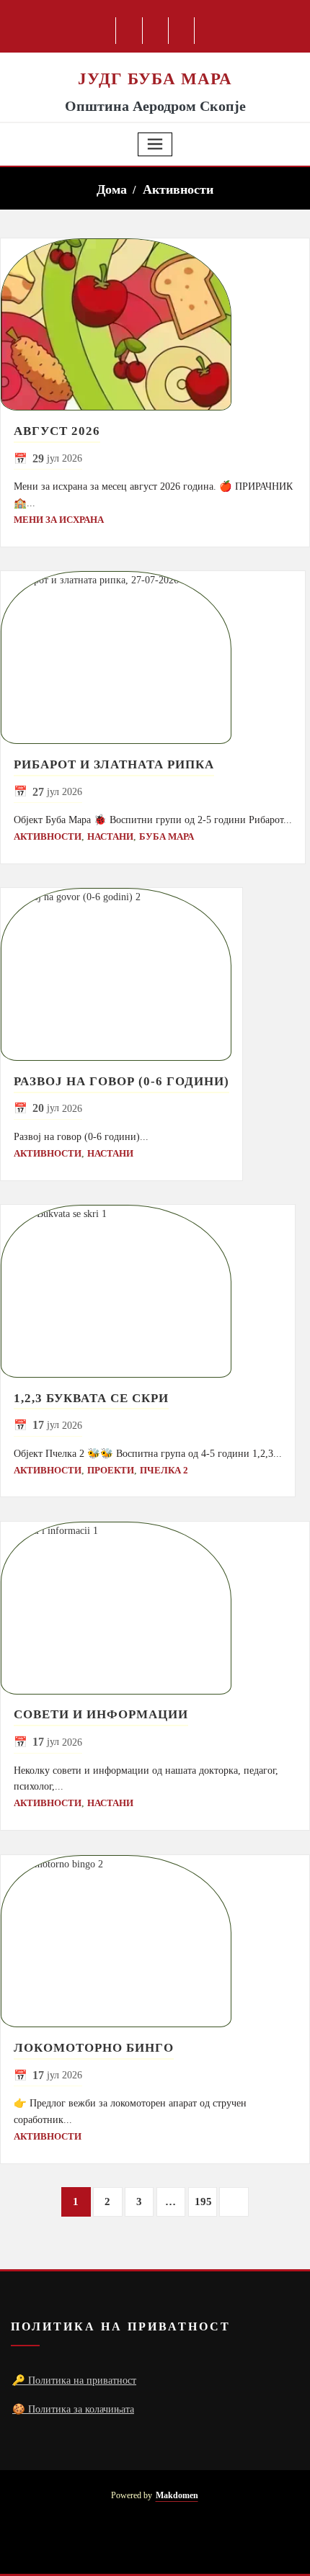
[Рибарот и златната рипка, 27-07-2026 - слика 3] (153, 658)
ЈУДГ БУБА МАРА (155, 78)
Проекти (111, 1470)
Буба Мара (167, 836)
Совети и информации (101, 1714)
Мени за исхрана (59, 520)
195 (203, 2202)
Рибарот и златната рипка (114, 764)
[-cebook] (129, 31)
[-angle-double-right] (234, 2202)
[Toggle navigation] (155, 144)
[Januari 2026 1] (155, 325)
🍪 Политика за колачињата (73, 2409)
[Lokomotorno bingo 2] (155, 1942)
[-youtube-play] (156, 31)
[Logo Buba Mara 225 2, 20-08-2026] (155, 60)
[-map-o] (178, 2540)
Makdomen (177, 2496)
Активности (178, 189)
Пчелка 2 (164, 1470)
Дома (112, 189)
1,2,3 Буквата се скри (91, 1398)
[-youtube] (152, 2540)
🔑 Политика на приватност (74, 2380)
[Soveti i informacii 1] (155, 1608)
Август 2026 (57, 431)
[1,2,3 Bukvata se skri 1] (148, 1291)
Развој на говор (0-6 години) (121, 1081)
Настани (110, 836)
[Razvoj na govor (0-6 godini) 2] (121, 974)
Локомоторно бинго (94, 2048)
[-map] (182, 31)
